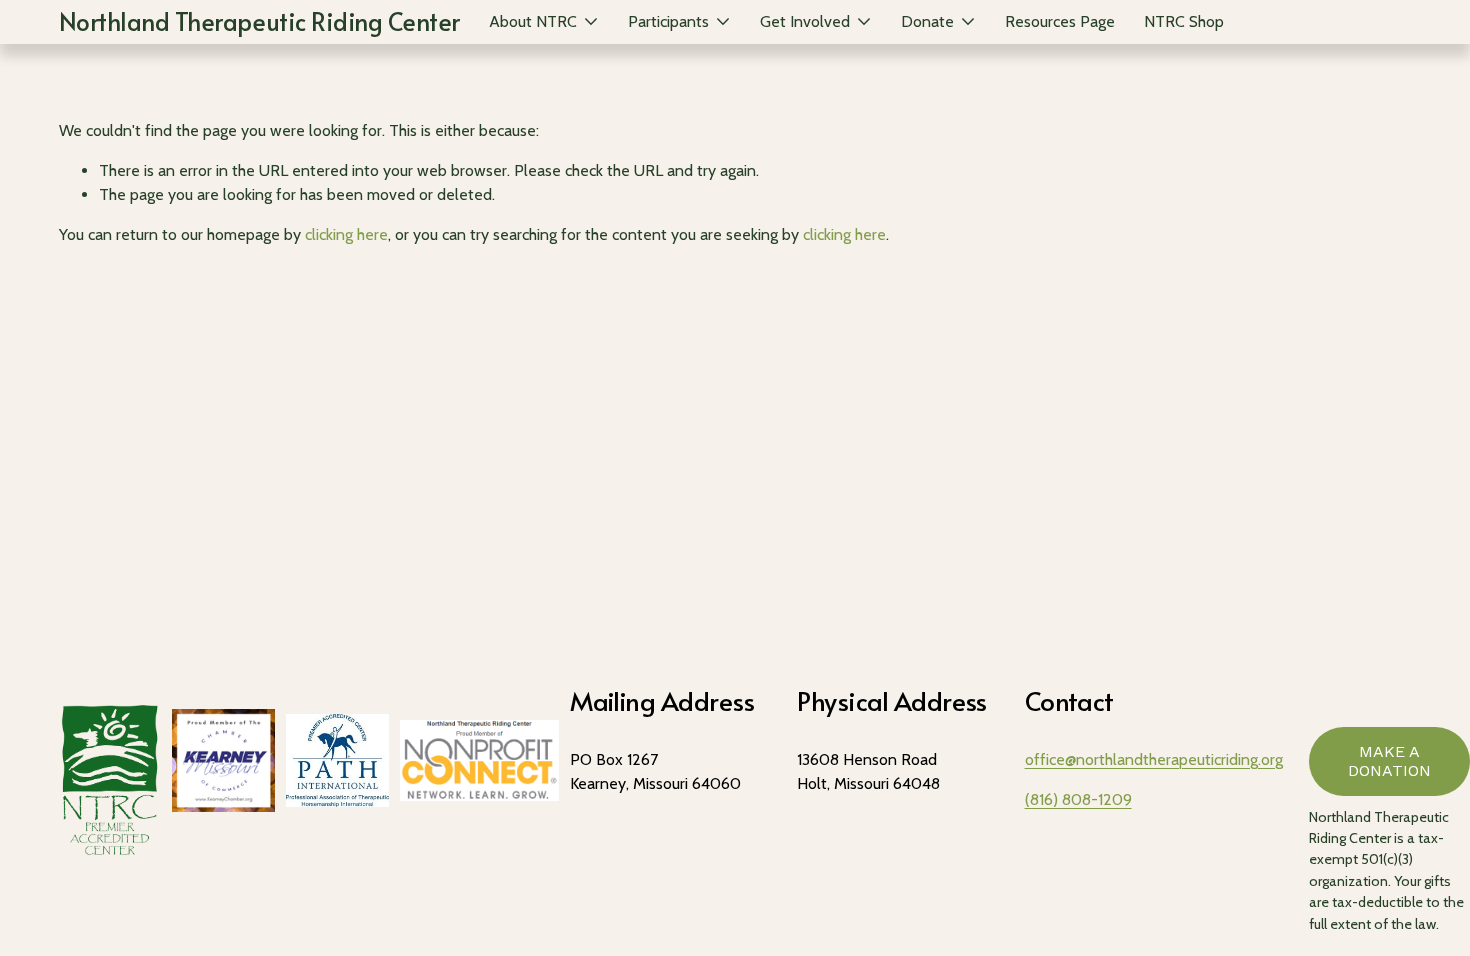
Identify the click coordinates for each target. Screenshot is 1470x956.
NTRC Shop (1184, 21)
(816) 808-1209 (1078, 799)
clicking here (346, 234)
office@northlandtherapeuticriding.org (1154, 759)
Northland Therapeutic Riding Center (259, 21)
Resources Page (1060, 21)
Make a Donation (1389, 761)
